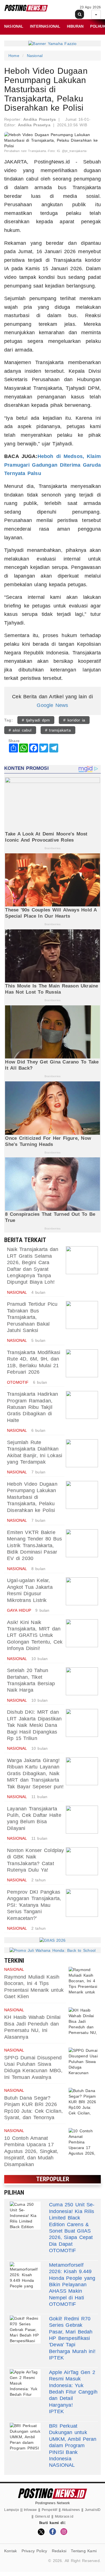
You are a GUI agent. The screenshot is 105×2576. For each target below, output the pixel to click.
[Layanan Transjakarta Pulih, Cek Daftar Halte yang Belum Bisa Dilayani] (82, 1820)
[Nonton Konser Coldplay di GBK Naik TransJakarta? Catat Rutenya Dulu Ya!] (82, 1861)
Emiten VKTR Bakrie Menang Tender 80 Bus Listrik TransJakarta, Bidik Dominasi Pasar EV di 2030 (34, 1545)
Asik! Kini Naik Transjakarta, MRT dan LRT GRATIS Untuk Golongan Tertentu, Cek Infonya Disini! (35, 1635)
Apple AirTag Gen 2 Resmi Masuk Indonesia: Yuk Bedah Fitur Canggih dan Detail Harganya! (73, 2389)
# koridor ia (74, 720)
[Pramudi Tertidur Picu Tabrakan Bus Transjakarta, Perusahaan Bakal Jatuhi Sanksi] (82, 1315)
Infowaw (30, 2510)
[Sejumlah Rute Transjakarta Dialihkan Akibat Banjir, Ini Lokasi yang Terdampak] (82, 1453)
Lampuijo (12, 2510)
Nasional (14, 26)
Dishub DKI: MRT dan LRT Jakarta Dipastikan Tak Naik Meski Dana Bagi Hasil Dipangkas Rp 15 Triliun (34, 1725)
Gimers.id (43, 2516)
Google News (52, 705)
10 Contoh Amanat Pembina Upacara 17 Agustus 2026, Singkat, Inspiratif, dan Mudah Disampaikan (31, 2151)
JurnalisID (93, 2510)
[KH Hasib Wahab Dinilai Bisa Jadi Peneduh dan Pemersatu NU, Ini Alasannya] (84, 2021)
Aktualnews (71, 2510)
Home (14, 56)
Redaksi (59, 2551)
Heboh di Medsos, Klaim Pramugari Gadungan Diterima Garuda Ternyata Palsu (53, 465)
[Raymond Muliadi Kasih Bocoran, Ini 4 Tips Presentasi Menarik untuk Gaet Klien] (84, 1981)
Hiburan (75, 26)
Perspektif (50, 2510)
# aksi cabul (20, 730)
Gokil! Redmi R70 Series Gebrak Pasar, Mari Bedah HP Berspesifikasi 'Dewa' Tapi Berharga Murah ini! (72, 2335)
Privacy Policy (34, 2551)
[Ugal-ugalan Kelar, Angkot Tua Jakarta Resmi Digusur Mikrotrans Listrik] (82, 1591)
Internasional (45, 26)
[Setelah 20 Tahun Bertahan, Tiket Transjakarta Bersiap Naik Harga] (82, 1681)
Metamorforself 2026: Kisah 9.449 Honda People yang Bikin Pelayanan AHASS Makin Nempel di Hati (72, 2281)
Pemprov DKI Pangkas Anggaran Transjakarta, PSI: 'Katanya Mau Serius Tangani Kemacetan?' (34, 1905)
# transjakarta (58, 730)
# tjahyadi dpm (36, 720)
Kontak (11, 2551)
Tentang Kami (84, 2551)
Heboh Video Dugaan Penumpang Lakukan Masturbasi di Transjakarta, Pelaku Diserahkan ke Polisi (32, 1497)
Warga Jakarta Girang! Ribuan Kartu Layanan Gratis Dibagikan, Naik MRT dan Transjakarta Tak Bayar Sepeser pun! (35, 1773)
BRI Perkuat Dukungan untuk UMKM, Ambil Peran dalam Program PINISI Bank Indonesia (73, 2442)
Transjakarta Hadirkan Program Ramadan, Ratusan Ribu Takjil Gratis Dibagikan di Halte (32, 1407)
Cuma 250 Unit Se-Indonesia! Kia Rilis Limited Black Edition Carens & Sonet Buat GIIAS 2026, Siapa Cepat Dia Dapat (72, 2224)
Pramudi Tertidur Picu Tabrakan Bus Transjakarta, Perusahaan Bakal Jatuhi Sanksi (32, 1317)
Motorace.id (64, 2516)
